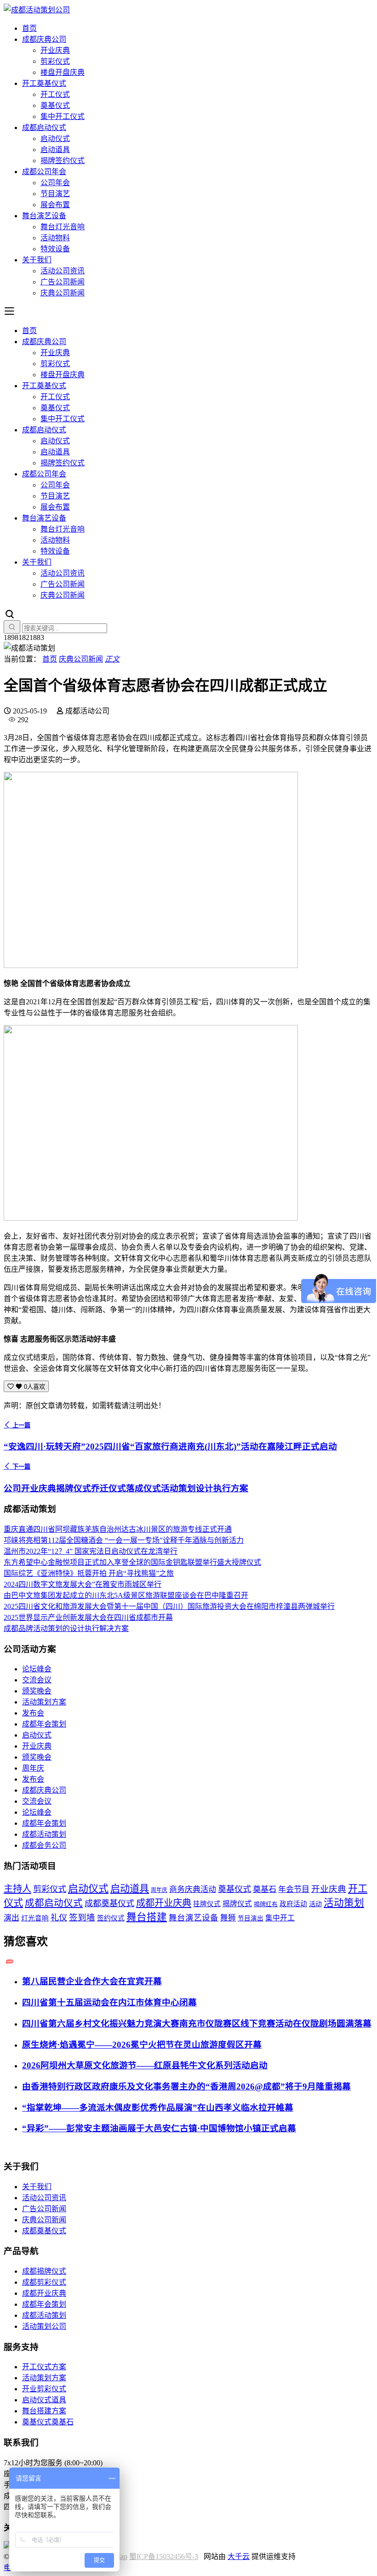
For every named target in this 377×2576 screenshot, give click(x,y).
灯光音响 (35, 1918)
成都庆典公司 (44, 39)
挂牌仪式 (207, 1904)
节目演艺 (55, 194)
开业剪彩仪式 (44, 2389)
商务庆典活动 (193, 1889)
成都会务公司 (44, 1845)
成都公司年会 (44, 172)
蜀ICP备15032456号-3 (164, 2556)
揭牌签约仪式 (63, 161)
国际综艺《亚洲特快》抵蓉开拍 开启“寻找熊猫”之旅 (89, 1573)
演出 (11, 1918)
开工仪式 (55, 94)
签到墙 (82, 1918)
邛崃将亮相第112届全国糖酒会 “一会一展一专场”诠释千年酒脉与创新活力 (124, 1540)
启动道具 (55, 150)
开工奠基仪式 (44, 83)
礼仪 (59, 1918)
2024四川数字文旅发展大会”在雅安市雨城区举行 (83, 1584)
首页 (29, 28)
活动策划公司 (44, 2326)
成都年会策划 (44, 1724)
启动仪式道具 (44, 2400)
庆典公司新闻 (63, 293)
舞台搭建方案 (44, 2411)
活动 (315, 1904)
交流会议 (37, 1680)
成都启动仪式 (44, 127)
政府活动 (293, 1904)
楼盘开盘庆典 (63, 72)
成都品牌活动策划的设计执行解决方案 (66, 1628)
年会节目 (294, 1889)
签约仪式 (111, 1918)
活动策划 (344, 1903)
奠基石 (265, 1889)
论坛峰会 (37, 1669)
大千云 (239, 2556)
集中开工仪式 (63, 116)
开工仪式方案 (44, 2367)
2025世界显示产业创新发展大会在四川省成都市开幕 (88, 1617)
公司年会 (55, 183)
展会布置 (55, 205)
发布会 (33, 1713)
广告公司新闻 (63, 282)
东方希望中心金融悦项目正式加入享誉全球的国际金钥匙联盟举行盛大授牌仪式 (132, 1562)
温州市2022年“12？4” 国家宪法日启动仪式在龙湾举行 (91, 1551)
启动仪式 (55, 139)
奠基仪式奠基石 (48, 2422)
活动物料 (55, 238)
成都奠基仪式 (109, 1903)
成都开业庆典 (164, 1903)
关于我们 (37, 260)
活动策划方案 (44, 1702)
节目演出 (251, 1918)
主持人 (17, 1889)
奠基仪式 (55, 105)
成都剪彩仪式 (44, 2282)
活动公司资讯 (63, 271)
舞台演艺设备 (44, 216)
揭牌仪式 (237, 1904)
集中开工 (280, 1918)
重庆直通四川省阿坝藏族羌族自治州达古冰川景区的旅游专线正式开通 (118, 1529)
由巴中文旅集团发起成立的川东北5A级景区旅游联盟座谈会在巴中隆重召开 (126, 1595)
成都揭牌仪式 (44, 2271)
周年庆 (33, 1768)
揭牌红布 (266, 1904)
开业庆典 (55, 50)
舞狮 (228, 1918)
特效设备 (55, 249)
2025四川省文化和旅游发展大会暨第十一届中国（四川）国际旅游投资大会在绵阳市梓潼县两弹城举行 (169, 1606)
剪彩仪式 (55, 61)
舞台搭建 (147, 1917)
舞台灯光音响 (63, 227)
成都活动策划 (44, 1834)
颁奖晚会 (37, 1691)
